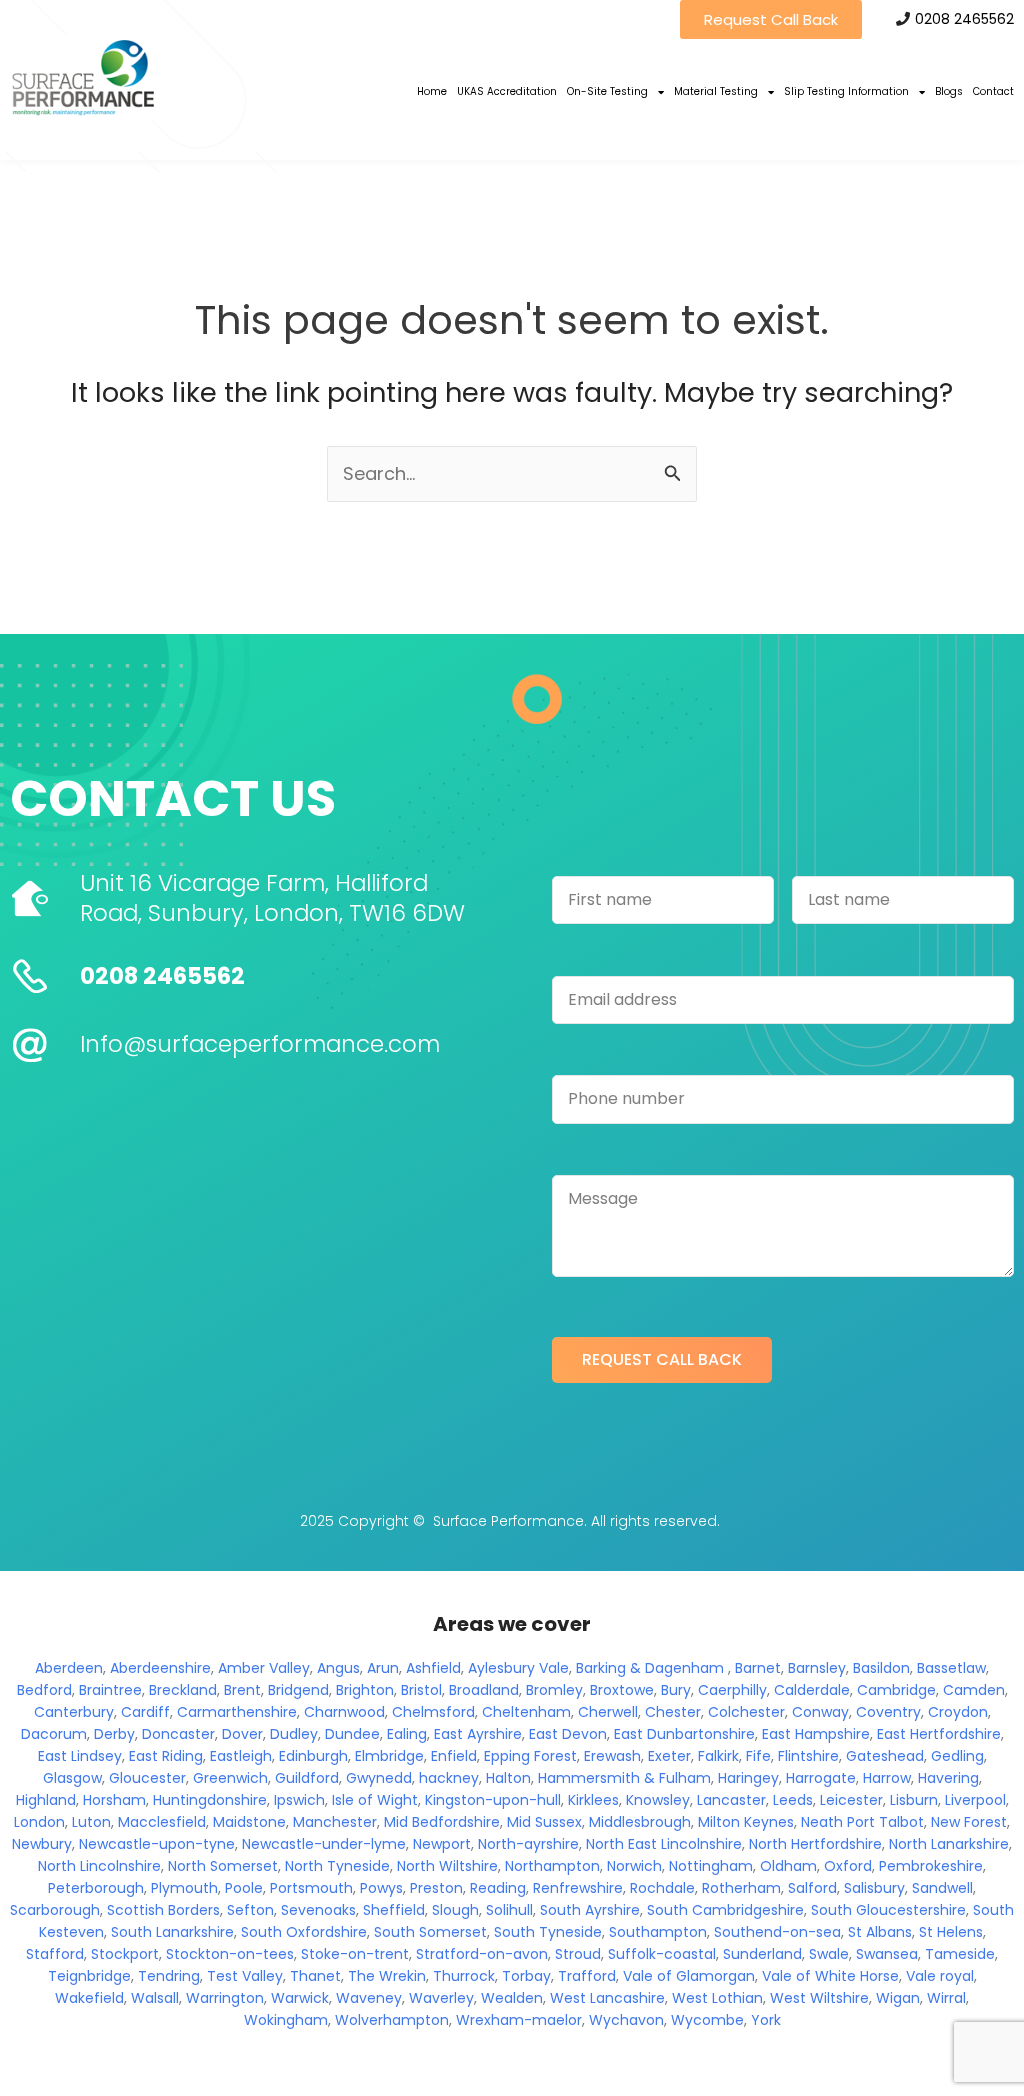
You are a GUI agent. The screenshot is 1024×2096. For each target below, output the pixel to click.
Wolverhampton (392, 2020)
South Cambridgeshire (725, 1910)
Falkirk (718, 1756)
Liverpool (975, 1800)
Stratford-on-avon (482, 1954)
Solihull (509, 1910)
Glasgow (72, 1778)
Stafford (55, 1954)
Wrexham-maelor (519, 2020)
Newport (442, 1844)
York (766, 2020)
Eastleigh (241, 1756)
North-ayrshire (528, 1844)
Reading (498, 1888)
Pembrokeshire (931, 1866)
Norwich (634, 1866)
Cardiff (145, 1712)
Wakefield (89, 1998)
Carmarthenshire (237, 1712)
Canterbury (74, 1712)
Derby (114, 1734)
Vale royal (940, 1976)
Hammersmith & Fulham (624, 1778)
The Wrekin (387, 1976)
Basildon (881, 1668)
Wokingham (286, 2020)
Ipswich (299, 1800)
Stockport (125, 1954)
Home (432, 91)
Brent (242, 1690)
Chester (673, 1712)
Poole (244, 1888)
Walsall (155, 1998)
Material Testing (716, 91)
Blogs (949, 91)
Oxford (848, 1866)
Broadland (484, 1690)
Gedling (957, 1756)
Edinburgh (313, 1756)
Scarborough (55, 1910)
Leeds (793, 1800)
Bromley (554, 1690)
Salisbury (874, 1888)
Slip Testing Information (846, 91)
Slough (455, 1910)
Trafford (587, 1976)
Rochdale (662, 1888)
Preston (436, 1888)
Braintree (110, 1690)
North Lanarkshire (949, 1844)
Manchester (335, 1822)
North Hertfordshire (815, 1844)
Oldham (788, 1866)
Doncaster (178, 1734)
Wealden (512, 1998)
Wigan (898, 1998)
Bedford (44, 1690)
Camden (974, 1690)
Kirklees (593, 1800)
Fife (758, 1756)
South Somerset (430, 1932)
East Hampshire (816, 1734)
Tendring (169, 1976)
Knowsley (658, 1800)
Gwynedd (379, 1778)
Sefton (250, 1910)
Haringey (748, 1778)
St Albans (880, 1932)
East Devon (568, 1734)
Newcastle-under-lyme (324, 1844)
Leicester (851, 1800)
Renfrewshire (578, 1888)
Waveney (369, 1998)
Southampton (658, 1932)
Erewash (612, 1756)
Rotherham (741, 1888)
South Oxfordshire (304, 1932)
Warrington (225, 1998)
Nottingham (711, 1866)
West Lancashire (607, 1998)
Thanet (315, 1976)
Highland (46, 1800)
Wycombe (707, 2020)
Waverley (441, 1998)
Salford (812, 1888)
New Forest (969, 1822)
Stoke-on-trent (355, 1954)
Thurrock (464, 1976)
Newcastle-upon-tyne (157, 1844)
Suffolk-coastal (662, 1954)
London (39, 1822)
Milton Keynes (746, 1822)
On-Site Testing (607, 91)
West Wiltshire (819, 1998)
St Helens (951, 1932)
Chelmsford (433, 1712)
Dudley (294, 1734)
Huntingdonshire (210, 1800)
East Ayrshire (478, 1734)
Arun (383, 1668)
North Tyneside (337, 1866)
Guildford (307, 1778)
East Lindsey (80, 1756)
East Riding (166, 1756)
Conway (820, 1712)
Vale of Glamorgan (689, 1976)
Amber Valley (264, 1668)
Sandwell (942, 1888)
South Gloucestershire (888, 1910)
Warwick (300, 1998)
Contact (993, 91)
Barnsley (817, 1668)
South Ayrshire (590, 1910)
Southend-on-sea (777, 1932)
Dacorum (54, 1734)
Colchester (746, 1712)
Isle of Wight (375, 1800)
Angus (338, 1668)
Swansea (887, 1954)
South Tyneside (548, 1932)
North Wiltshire (447, 1866)
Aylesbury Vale (518, 1668)
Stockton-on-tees (230, 1954)
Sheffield (394, 1910)
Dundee (352, 1734)
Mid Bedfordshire (442, 1822)
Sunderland (762, 1954)
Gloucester (147, 1778)
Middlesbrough (640, 1822)
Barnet (758, 1668)
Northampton (552, 1866)
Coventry (888, 1712)
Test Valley (245, 1976)
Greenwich (230, 1778)
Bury (676, 1690)
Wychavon (626, 2020)
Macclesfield (162, 1822)
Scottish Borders (163, 1910)
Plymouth (184, 1888)
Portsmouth (311, 1888)
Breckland (183, 1690)
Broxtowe (622, 1690)
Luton (91, 1822)
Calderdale (812, 1690)
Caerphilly (732, 1690)
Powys (381, 1888)
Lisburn (914, 1800)
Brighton (365, 1690)
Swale (829, 1954)
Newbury (42, 1844)
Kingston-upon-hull (493, 1800)
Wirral (946, 1998)
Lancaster (731, 1800)
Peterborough (96, 1888)
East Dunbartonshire (684, 1734)
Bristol (421, 1690)
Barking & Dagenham (650, 1668)
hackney (449, 1778)
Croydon (958, 1712)
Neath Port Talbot (862, 1822)
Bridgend (298, 1690)
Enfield (454, 1756)
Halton (508, 1778)
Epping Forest (530, 1756)
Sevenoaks (318, 1910)
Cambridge (896, 1690)
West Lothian (717, 1998)
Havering (948, 1778)
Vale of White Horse (830, 1976)
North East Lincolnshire (664, 1844)
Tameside (960, 1954)
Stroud (578, 1954)
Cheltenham (526, 1712)
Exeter (669, 1756)
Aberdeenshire (160, 1668)
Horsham (114, 1800)
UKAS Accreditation (507, 91)
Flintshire (808, 1756)
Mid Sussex (544, 1822)
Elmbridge (389, 1756)
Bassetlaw (951, 1668)
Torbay (526, 1976)
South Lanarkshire (172, 1932)
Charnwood (344, 1712)
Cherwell (608, 1712)
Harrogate (821, 1778)
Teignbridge (89, 1976)
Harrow (887, 1778)
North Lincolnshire (99, 1866)
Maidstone (249, 1822)
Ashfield (433, 1668)
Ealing (407, 1734)
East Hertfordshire (939, 1734)
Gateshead (885, 1756)
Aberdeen (69, 1668)
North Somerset (223, 1866)
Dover (242, 1734)
